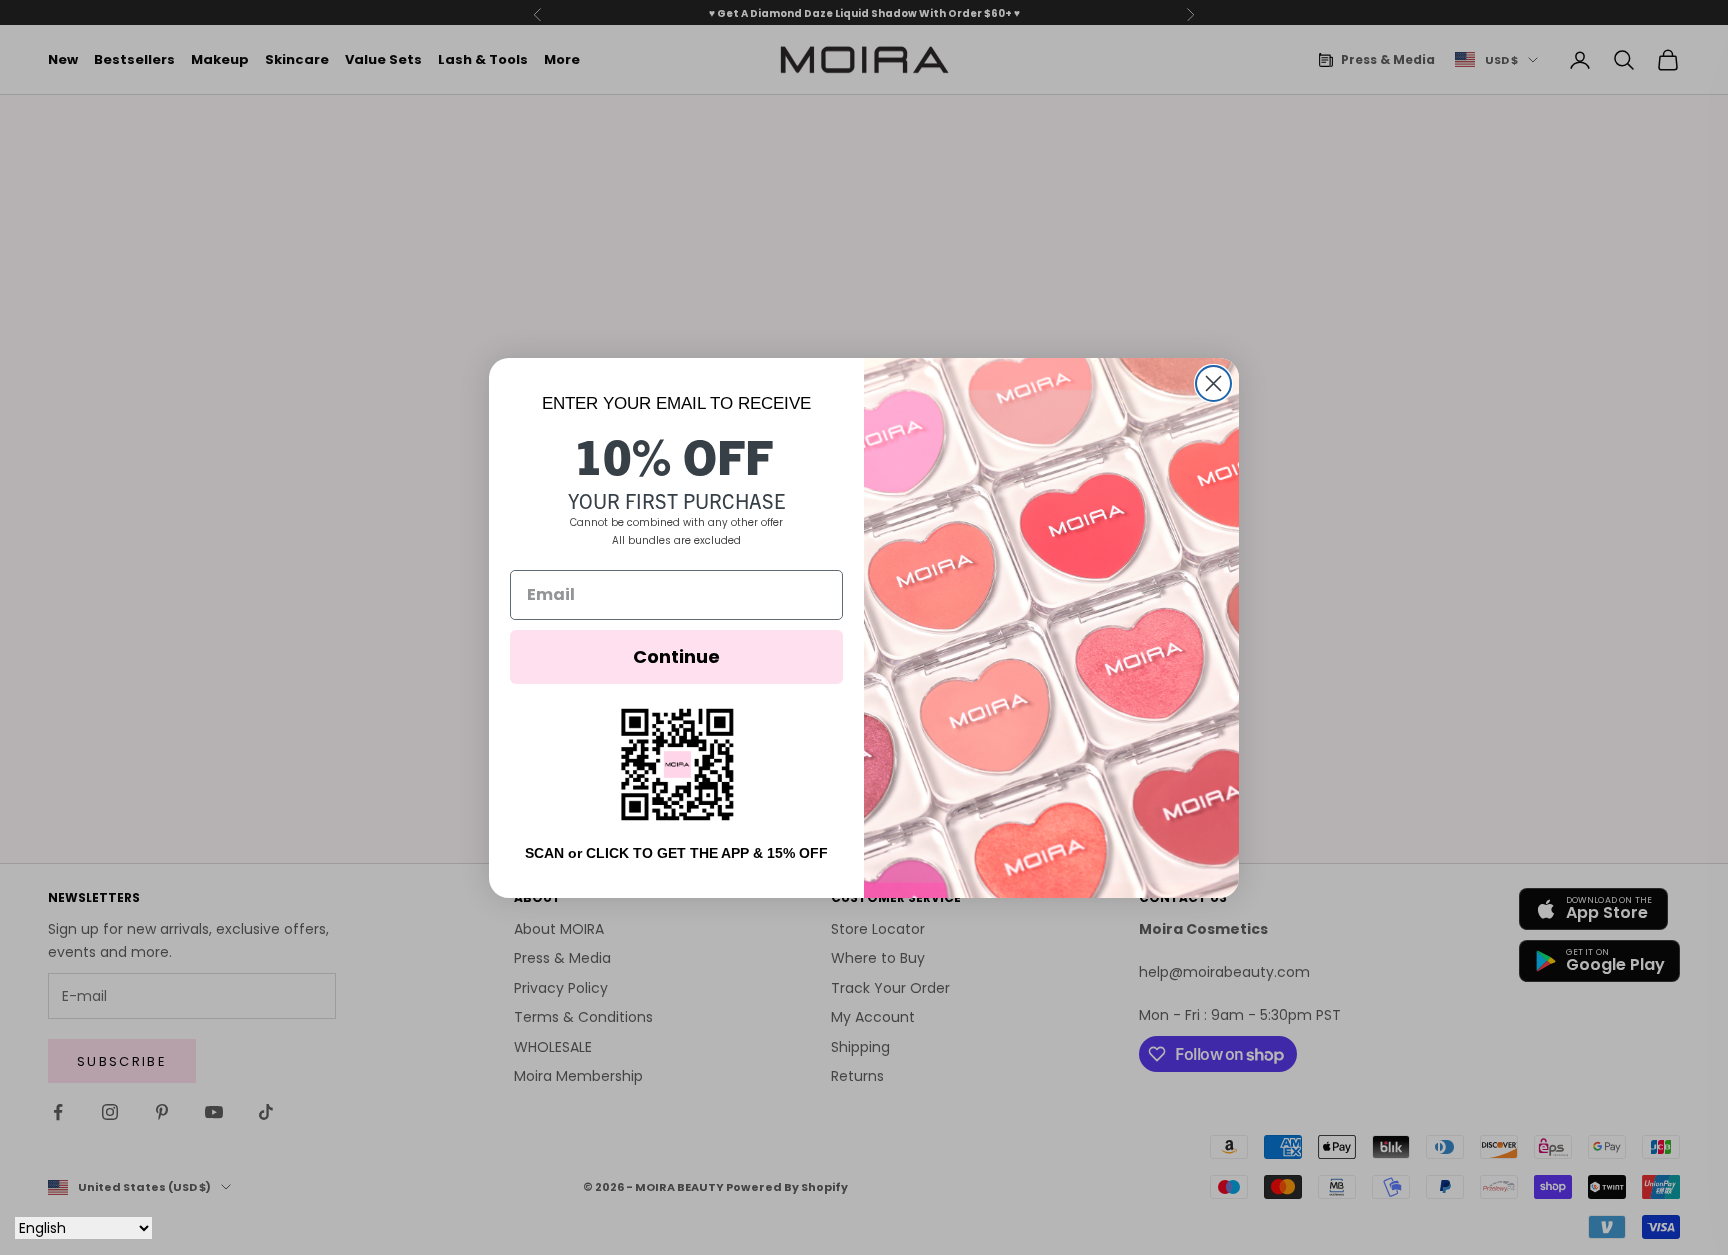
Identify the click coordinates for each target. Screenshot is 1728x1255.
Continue (676, 656)
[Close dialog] (1213, 383)
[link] (677, 764)
